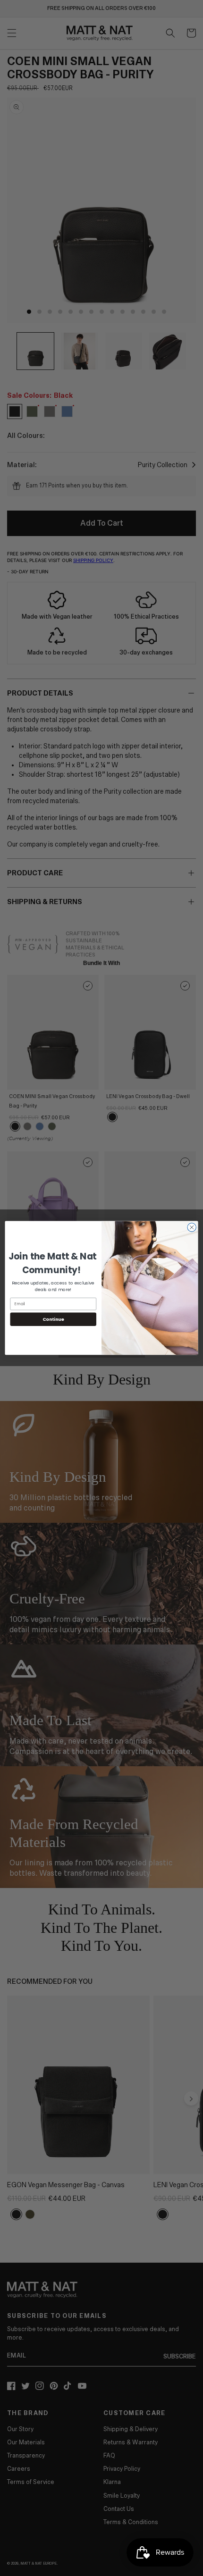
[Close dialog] (192, 1227)
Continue (53, 1319)
